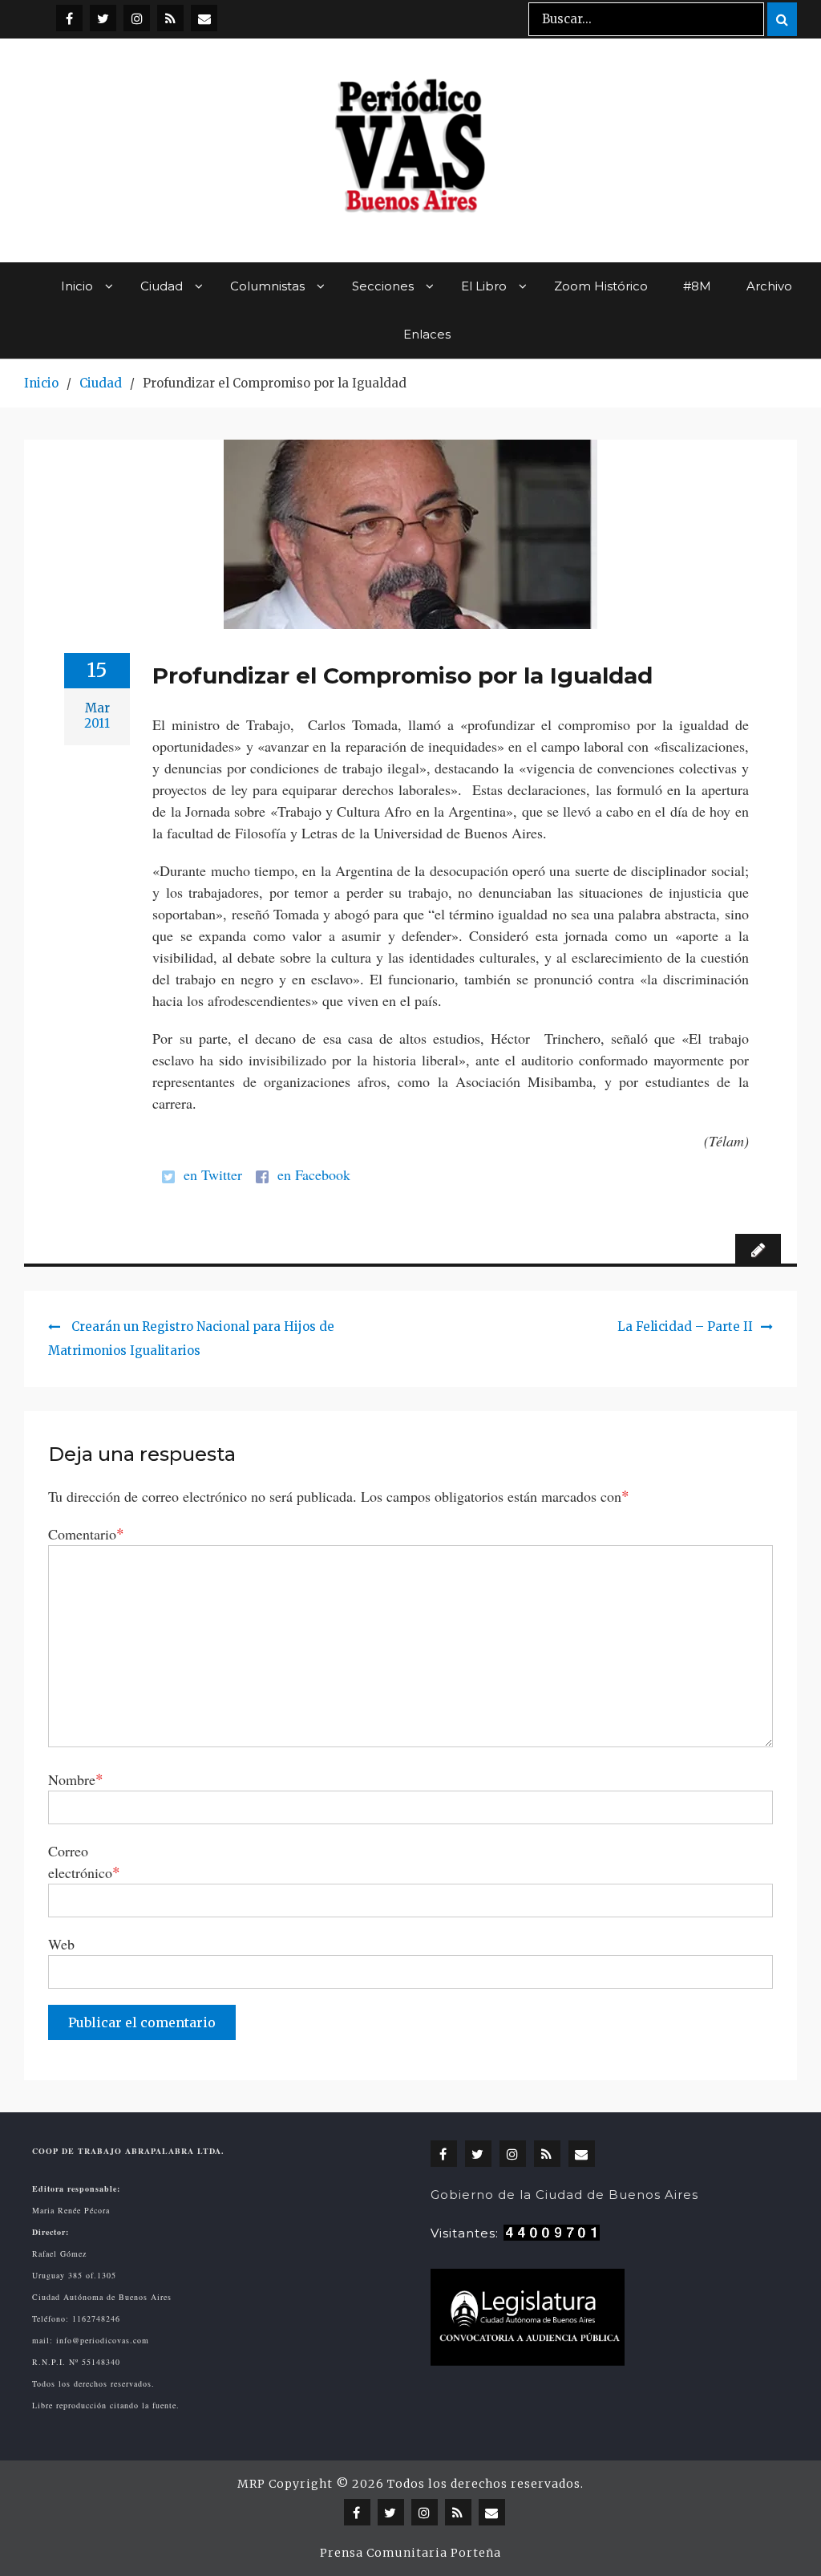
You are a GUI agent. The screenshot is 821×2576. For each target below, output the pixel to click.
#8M (697, 286)
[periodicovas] (137, 18)
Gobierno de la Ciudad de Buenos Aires (564, 2195)
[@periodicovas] (69, 18)
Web (61, 1944)
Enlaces (427, 334)
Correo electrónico (84, 1862)
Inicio (77, 286)
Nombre (76, 1779)
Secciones (383, 286)
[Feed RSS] (170, 18)
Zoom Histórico (601, 286)
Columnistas (267, 286)
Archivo (769, 286)
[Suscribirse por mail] (204, 18)
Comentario (86, 1533)
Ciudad (162, 286)
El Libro (484, 286)
